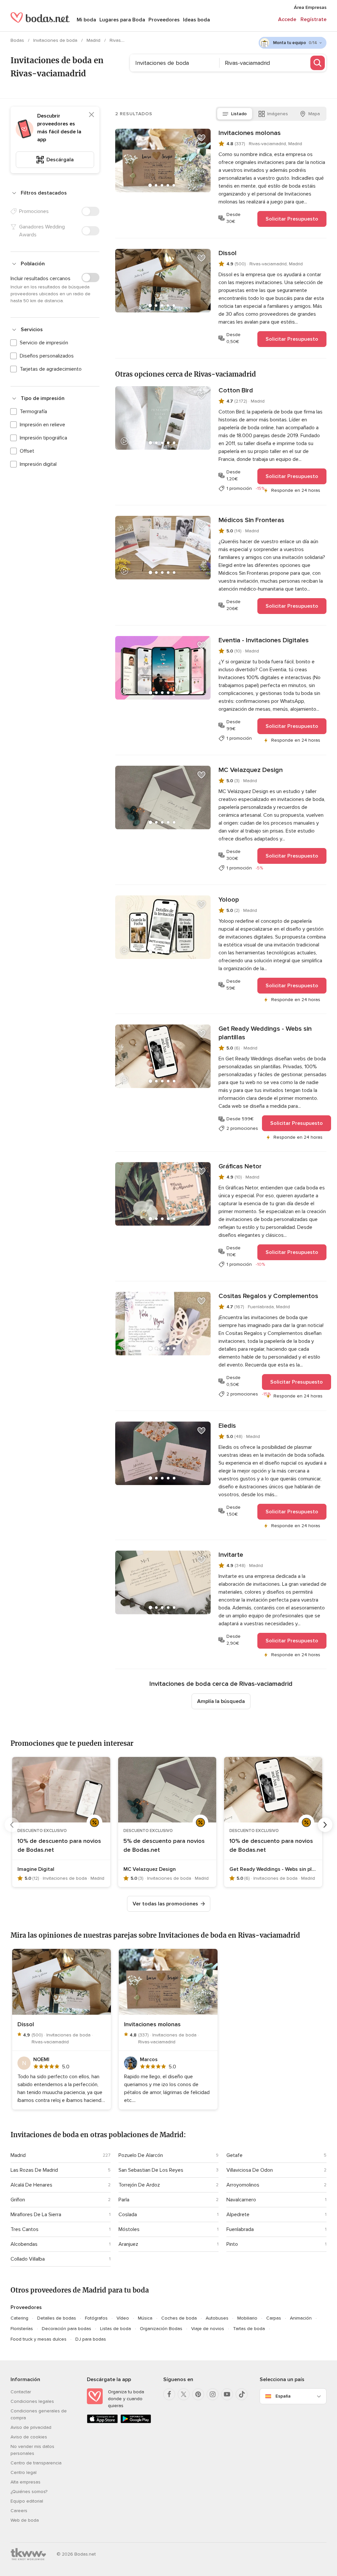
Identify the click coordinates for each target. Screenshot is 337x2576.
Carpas (274, 2318)
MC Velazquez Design (251, 770)
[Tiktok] (242, 2394)
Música (145, 2318)
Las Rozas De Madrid (34, 2170)
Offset (27, 451)
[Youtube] (227, 2394)
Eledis (227, 1426)
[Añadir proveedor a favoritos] (201, 138)
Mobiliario (247, 2318)
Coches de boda (179, 2318)
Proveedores (164, 20)
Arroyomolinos (243, 2185)
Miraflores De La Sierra (36, 2215)
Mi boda (86, 20)
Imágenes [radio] (278, 114)
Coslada (128, 2215)
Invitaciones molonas (250, 133)
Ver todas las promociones (165, 1904)
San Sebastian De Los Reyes (151, 2170)
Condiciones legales (32, 2401)
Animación (301, 2318)
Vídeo (123, 2318)
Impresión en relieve (42, 425)
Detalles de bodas (57, 2318)
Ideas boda (196, 20)
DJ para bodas (91, 2339)
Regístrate (313, 19)
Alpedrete (238, 2215)
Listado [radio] (239, 114)
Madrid (94, 40)
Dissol (228, 253)
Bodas (18, 40)
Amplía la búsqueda (221, 1701)
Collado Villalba (28, 2259)
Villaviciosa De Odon (250, 2170)
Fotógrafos (96, 2318)
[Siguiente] (325, 1825)
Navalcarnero (241, 2200)
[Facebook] (169, 2394)
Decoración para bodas (66, 2329)
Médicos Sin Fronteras (251, 520)
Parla (124, 2200)
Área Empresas (310, 7)
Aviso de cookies (29, 2437)
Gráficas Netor (240, 1166)
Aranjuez (128, 2244)
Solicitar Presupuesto (292, 219)
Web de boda (25, 2520)
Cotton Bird (236, 390)
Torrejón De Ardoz (139, 2185)
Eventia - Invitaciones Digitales (264, 640)
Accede (287, 19)
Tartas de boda (249, 2329)
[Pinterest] (198, 2394)
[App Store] (102, 2422)
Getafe (234, 2155)
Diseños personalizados (47, 356)
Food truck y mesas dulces (39, 2339)
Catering (19, 2318)
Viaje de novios (208, 2329)
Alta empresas (26, 2482)
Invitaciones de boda (56, 40)
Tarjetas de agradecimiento (51, 369)
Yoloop (229, 900)
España (283, 2396)
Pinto (232, 2244)
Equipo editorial (27, 2501)
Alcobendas (24, 2244)
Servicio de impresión (44, 343)
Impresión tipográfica (43, 438)
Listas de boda (116, 2329)
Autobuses (217, 2318)
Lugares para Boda (122, 20)
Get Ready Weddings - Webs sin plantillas (265, 1033)
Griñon (18, 2200)
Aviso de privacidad (31, 2427)
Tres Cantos (25, 2229)
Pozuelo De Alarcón (141, 2155)
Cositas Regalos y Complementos (268, 1296)
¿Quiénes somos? (29, 2492)
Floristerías (22, 2329)
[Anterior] (12, 1825)
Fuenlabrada (240, 2229)
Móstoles (129, 2229)
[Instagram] (213, 2394)
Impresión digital (38, 464)
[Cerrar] (91, 115)
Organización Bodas (161, 2329)
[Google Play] (136, 2422)
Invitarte (231, 1555)
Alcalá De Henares (31, 2185)
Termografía (33, 412)
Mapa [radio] (314, 114)
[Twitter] (184, 2394)
